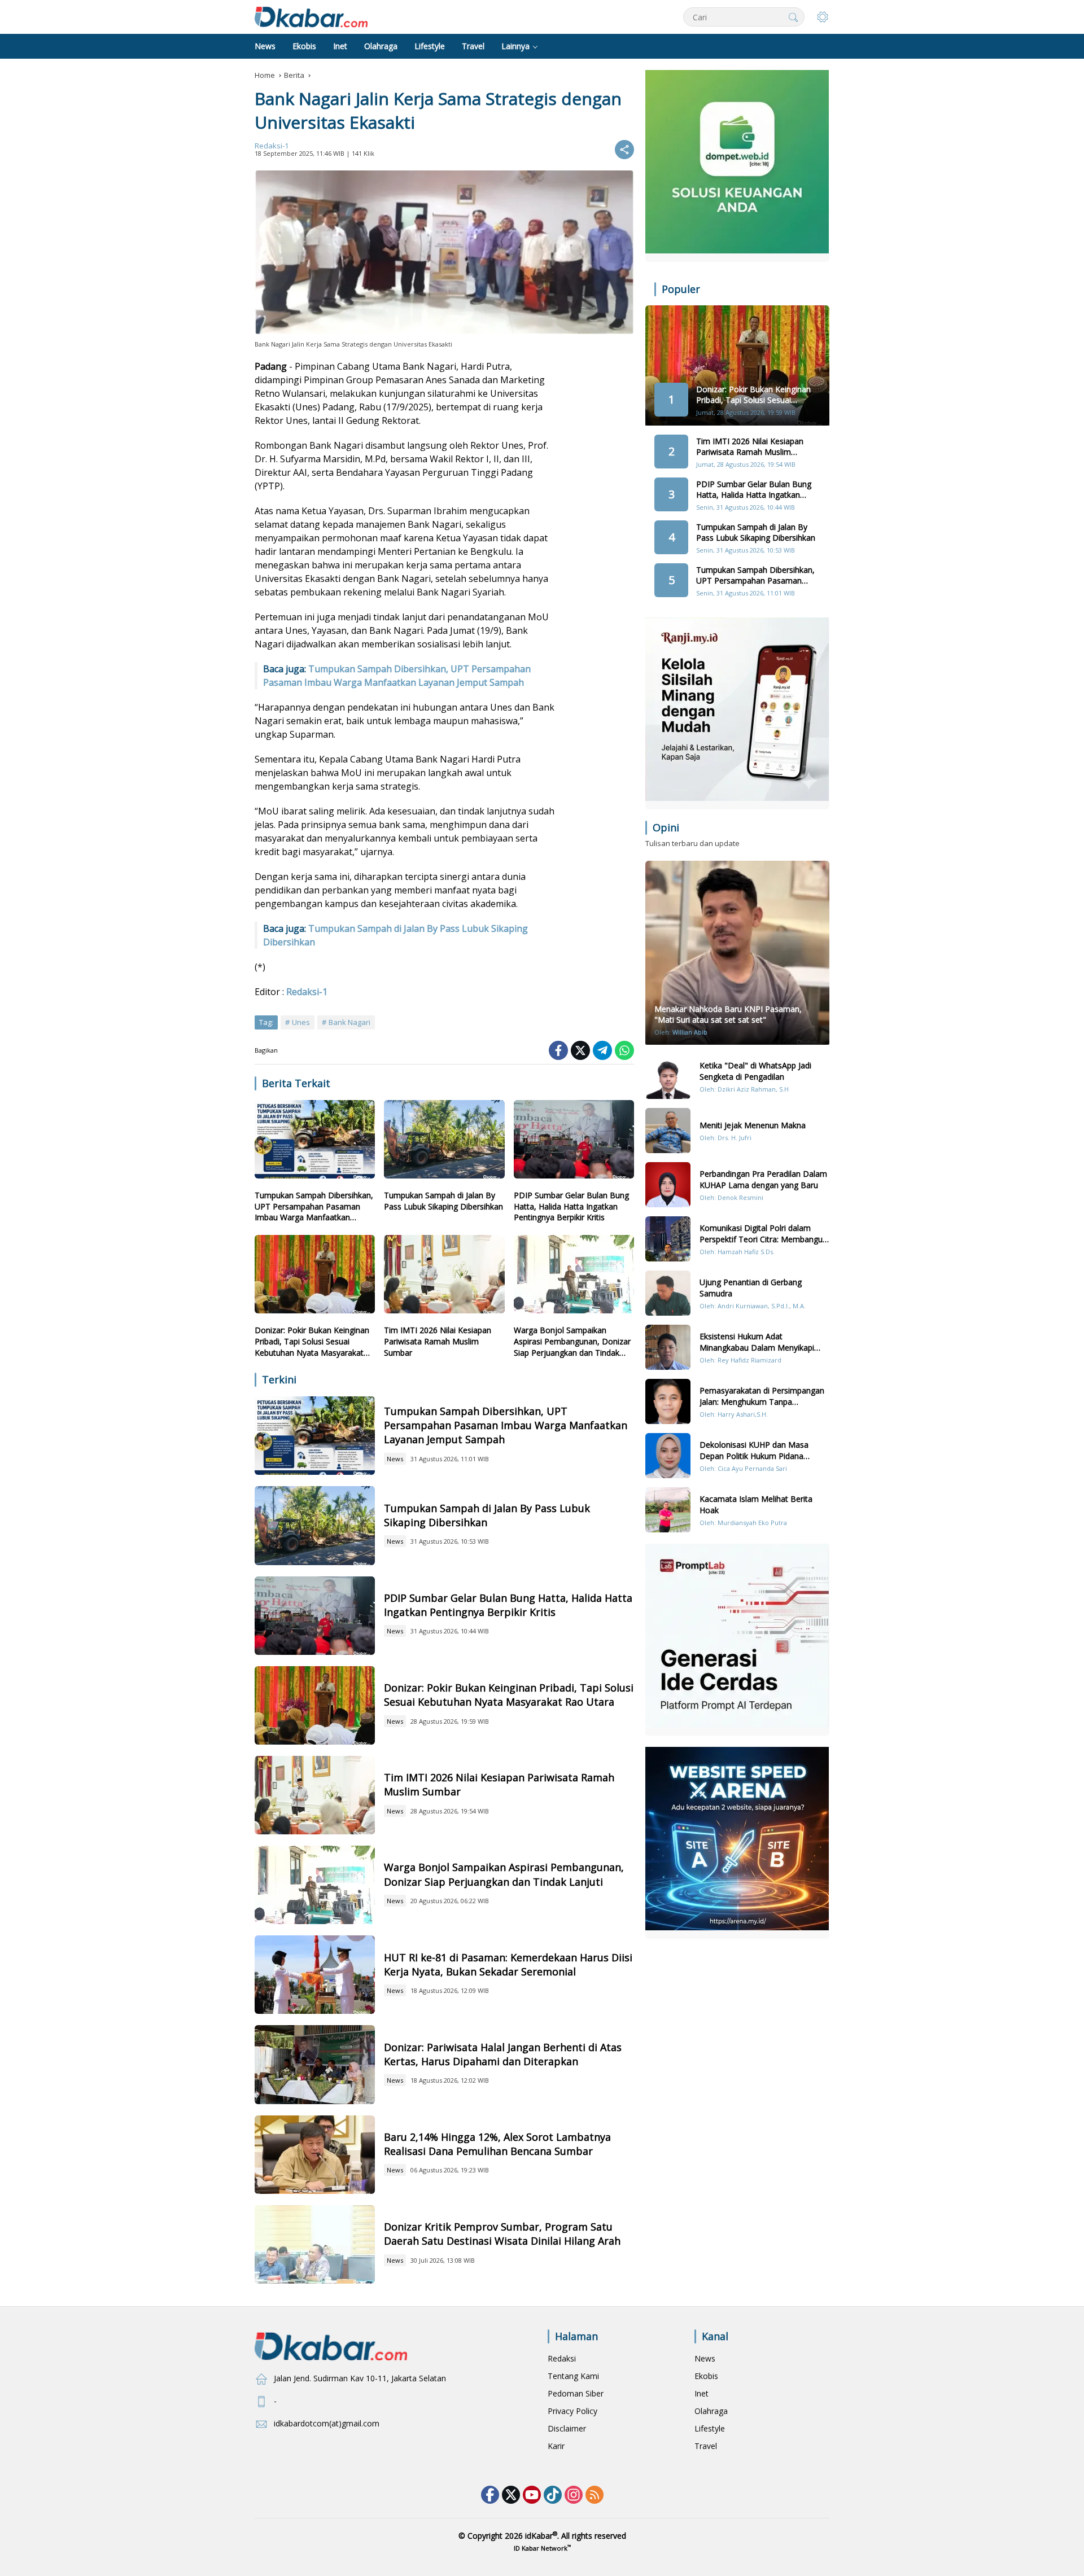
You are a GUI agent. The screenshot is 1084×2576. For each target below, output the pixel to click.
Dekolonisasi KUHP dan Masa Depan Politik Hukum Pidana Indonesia (754, 1450)
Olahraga (711, 2411)
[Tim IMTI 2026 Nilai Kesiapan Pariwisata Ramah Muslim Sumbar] (444, 1277)
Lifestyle (710, 2428)
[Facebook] (558, 1050)
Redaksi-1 (272, 146)
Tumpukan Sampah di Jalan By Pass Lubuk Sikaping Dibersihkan (443, 1201)
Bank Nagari (349, 1022)
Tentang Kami (573, 2376)
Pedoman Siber (576, 2393)
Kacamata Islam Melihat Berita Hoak (756, 1504)
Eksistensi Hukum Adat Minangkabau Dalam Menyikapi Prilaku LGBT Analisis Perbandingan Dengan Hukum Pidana (764, 1342)
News (395, 1459)
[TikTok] (553, 2495)
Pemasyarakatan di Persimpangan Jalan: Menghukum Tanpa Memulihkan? (762, 1396)
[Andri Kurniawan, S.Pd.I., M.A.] (668, 1293)
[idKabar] (311, 16)
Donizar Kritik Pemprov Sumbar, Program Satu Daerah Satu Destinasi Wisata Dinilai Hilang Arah (502, 2234)
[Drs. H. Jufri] (668, 1131)
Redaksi (562, 2358)
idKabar (539, 2536)
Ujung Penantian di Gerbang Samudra (751, 1288)
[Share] (624, 150)
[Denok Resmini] (668, 1185)
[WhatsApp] (624, 1050)
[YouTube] (532, 2495)
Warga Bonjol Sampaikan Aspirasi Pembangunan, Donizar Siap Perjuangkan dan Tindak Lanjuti (572, 1341)
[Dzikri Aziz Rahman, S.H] (668, 1076)
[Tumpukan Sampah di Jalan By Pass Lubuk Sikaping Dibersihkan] (444, 1142)
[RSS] (595, 2495)
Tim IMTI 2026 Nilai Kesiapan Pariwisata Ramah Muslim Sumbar (438, 1341)
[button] (793, 17)
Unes (301, 1022)
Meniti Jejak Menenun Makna (753, 1125)
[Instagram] (574, 2495)
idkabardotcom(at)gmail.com (327, 2423)
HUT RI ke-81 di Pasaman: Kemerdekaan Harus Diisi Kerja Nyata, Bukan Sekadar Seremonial (508, 1964)
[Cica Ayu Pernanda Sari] (668, 1456)
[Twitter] (580, 1050)
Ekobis (706, 2376)
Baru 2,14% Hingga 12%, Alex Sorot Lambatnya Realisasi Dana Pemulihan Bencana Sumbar (497, 2144)
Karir (556, 2446)
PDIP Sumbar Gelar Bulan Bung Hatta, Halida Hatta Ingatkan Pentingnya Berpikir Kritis (571, 1206)
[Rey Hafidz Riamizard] (668, 1347)
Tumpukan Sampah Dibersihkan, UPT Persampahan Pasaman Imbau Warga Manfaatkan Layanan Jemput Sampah (314, 1206)
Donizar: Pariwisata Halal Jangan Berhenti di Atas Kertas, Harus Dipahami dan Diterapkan (503, 2054)
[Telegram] (602, 1050)
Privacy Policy (572, 2411)
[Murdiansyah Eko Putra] (668, 1510)
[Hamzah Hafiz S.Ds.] (668, 1239)
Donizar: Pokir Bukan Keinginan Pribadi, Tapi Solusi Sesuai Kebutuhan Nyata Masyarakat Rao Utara (312, 1341)
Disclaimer (567, 2428)
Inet (701, 2393)
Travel (706, 2446)
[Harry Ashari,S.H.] (668, 1401)
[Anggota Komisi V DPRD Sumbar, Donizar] (315, 2244)
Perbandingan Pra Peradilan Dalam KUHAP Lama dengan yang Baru (763, 1179)
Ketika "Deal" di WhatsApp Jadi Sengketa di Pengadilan (755, 1071)
